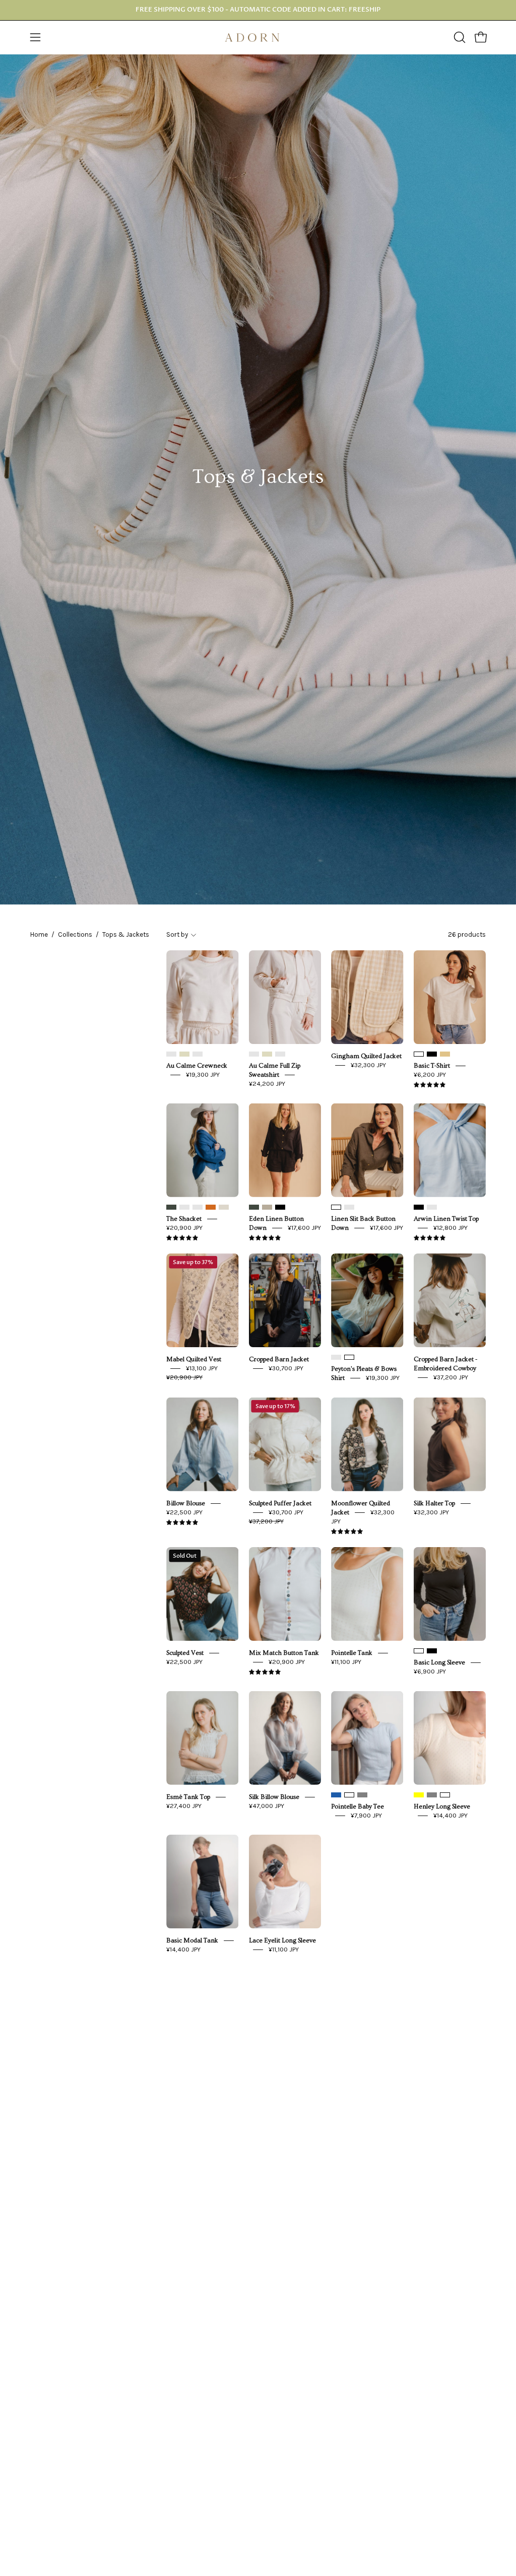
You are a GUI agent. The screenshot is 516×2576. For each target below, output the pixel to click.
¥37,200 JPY (451, 1377)
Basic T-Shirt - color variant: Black (432, 1054)
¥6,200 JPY (430, 1074)
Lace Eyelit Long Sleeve (282, 1940)
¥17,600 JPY (304, 1228)
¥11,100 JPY (346, 1662)
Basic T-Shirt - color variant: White (419, 1054)
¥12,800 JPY (450, 1228)
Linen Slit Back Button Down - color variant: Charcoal (349, 1207)
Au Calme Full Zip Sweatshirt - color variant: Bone (267, 1054)
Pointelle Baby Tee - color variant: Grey (362, 1795)
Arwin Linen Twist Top (446, 1219)
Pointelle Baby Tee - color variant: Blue (336, 1795)
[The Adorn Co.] (258, 38)
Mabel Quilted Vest (194, 1359)
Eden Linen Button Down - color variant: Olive (254, 1207)
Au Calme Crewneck (197, 1066)
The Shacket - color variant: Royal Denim (184, 1207)
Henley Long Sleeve (442, 1806)
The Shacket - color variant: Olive (171, 1207)
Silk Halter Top (434, 1503)
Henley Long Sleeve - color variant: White (445, 1795)
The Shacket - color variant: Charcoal (198, 1207)
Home (39, 934)
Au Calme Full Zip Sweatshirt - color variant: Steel (280, 1054)
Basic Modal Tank (192, 1940)
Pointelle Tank (352, 1653)
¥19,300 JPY (203, 1074)
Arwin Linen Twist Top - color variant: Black (419, 1207)
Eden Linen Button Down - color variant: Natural (267, 1207)
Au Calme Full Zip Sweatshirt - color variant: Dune (254, 1054)
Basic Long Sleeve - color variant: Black (432, 1651)
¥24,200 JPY (267, 1084)
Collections (75, 934)
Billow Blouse (186, 1503)
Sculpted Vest (185, 1653)
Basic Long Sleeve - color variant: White (419, 1651)
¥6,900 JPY (430, 1671)
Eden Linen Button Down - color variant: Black (280, 1207)
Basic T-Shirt (432, 1066)
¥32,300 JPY (368, 1065)
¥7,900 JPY (366, 1815)
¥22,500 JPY (184, 1512)
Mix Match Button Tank (284, 1653)
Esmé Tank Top (188, 1797)
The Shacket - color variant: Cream (224, 1207)
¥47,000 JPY (267, 1806)
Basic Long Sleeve (439, 1662)
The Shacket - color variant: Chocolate (211, 1207)
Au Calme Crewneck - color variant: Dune (171, 1054)
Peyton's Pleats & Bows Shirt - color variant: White (349, 1357)
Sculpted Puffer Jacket (280, 1503)
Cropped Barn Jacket (279, 1359)
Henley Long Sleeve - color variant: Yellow (419, 1795)
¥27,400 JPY (184, 1806)
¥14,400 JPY (450, 1815)
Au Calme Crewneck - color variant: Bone (184, 1054)
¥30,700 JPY (286, 1368)
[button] (459, 37)
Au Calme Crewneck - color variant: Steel (198, 1054)
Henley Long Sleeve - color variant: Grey (432, 1795)
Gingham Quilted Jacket (366, 1056)
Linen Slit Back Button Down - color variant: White (336, 1207)
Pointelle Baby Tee (358, 1806)
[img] (430, 1085)
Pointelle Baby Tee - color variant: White (349, 1795)
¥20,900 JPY (184, 1228)
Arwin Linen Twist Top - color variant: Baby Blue (432, 1207)
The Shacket (184, 1219)
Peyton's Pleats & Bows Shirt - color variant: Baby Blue (336, 1357)
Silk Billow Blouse (274, 1797)
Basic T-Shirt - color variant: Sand (445, 1054)
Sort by (177, 934)
